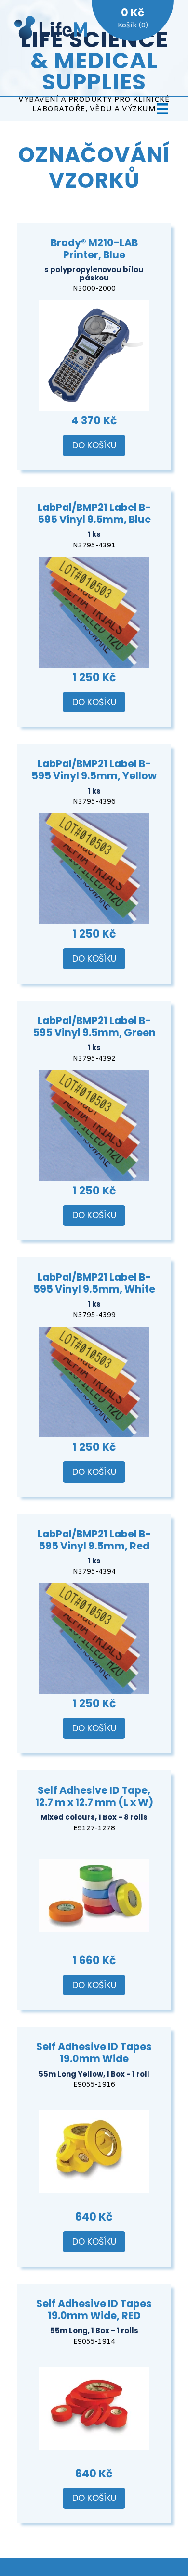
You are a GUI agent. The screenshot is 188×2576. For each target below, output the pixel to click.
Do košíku (94, 445)
